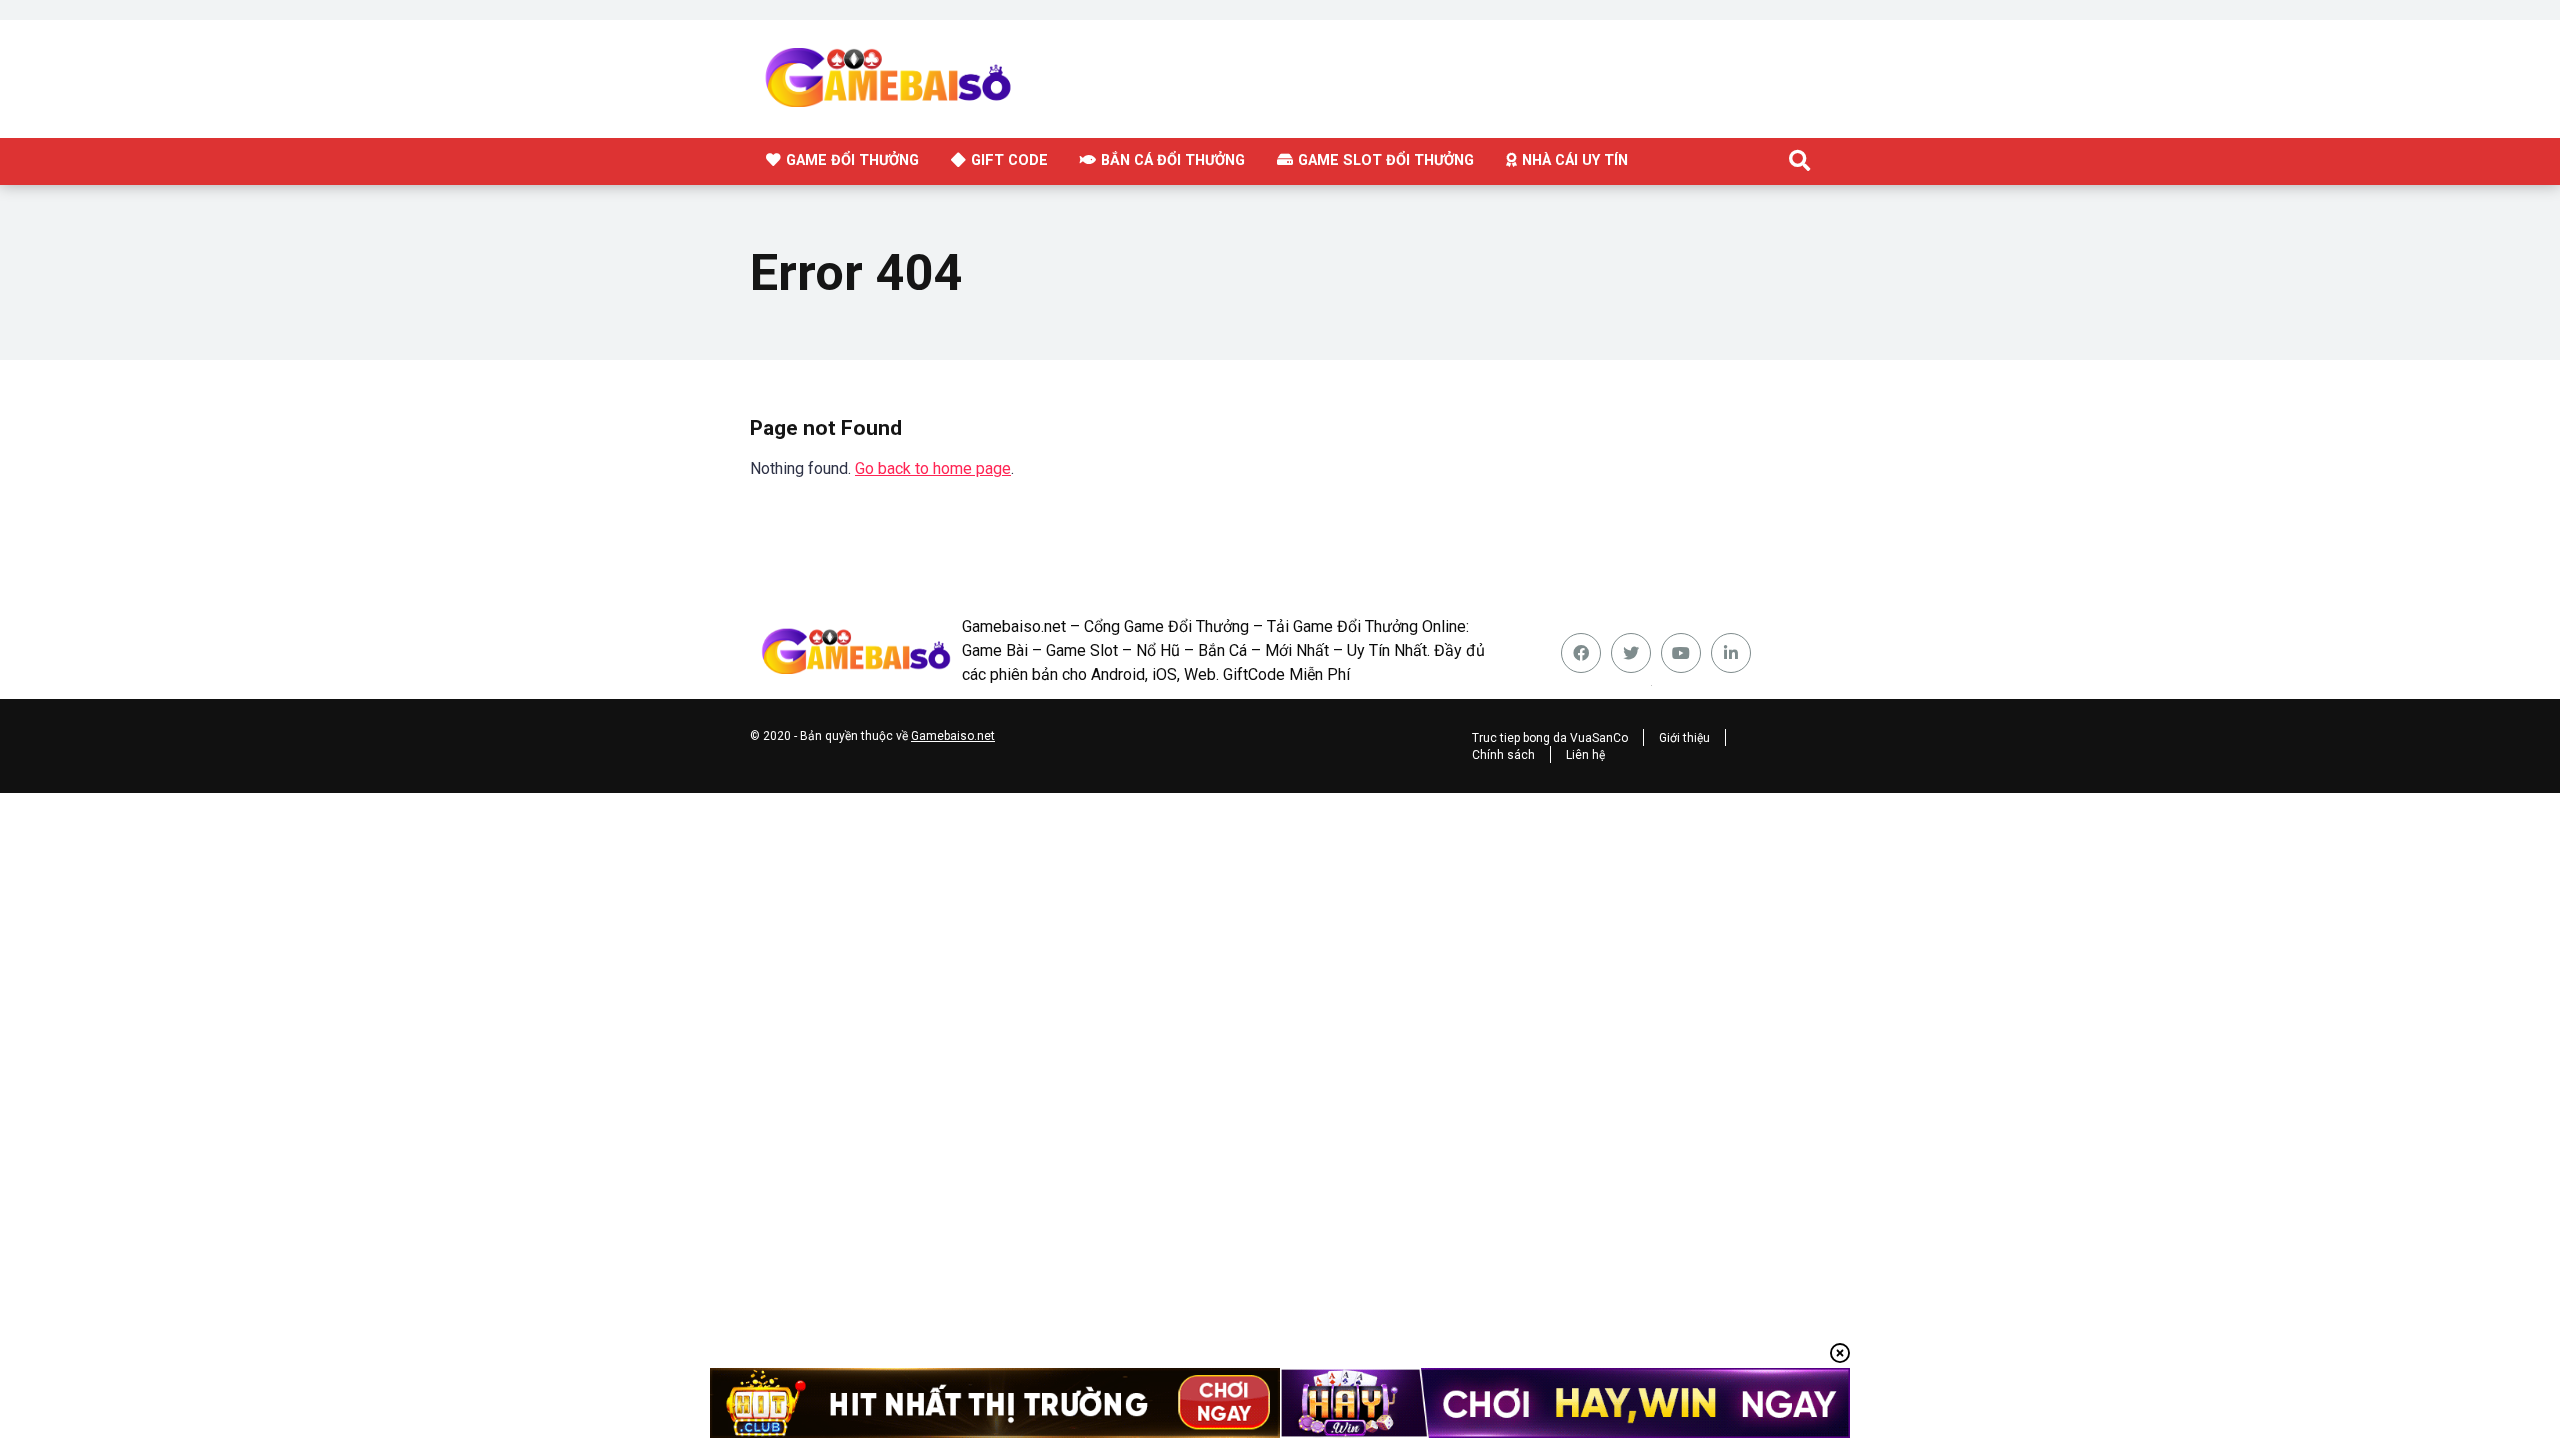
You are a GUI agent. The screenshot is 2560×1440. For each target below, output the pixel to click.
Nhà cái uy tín (1575, 160)
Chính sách (1503, 755)
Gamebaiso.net (953, 736)
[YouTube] (1681, 653)
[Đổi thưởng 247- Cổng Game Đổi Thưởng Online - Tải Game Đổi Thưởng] (962, 77)
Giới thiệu (1684, 738)
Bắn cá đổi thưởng (1173, 160)
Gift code (1009, 160)
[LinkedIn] (1731, 653)
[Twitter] (1631, 653)
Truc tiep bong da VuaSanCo (1550, 738)
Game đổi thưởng (852, 160)
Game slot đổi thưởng (1386, 160)
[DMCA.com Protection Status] (1651, 681)
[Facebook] (1581, 653)
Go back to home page (933, 468)
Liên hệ (1585, 755)
